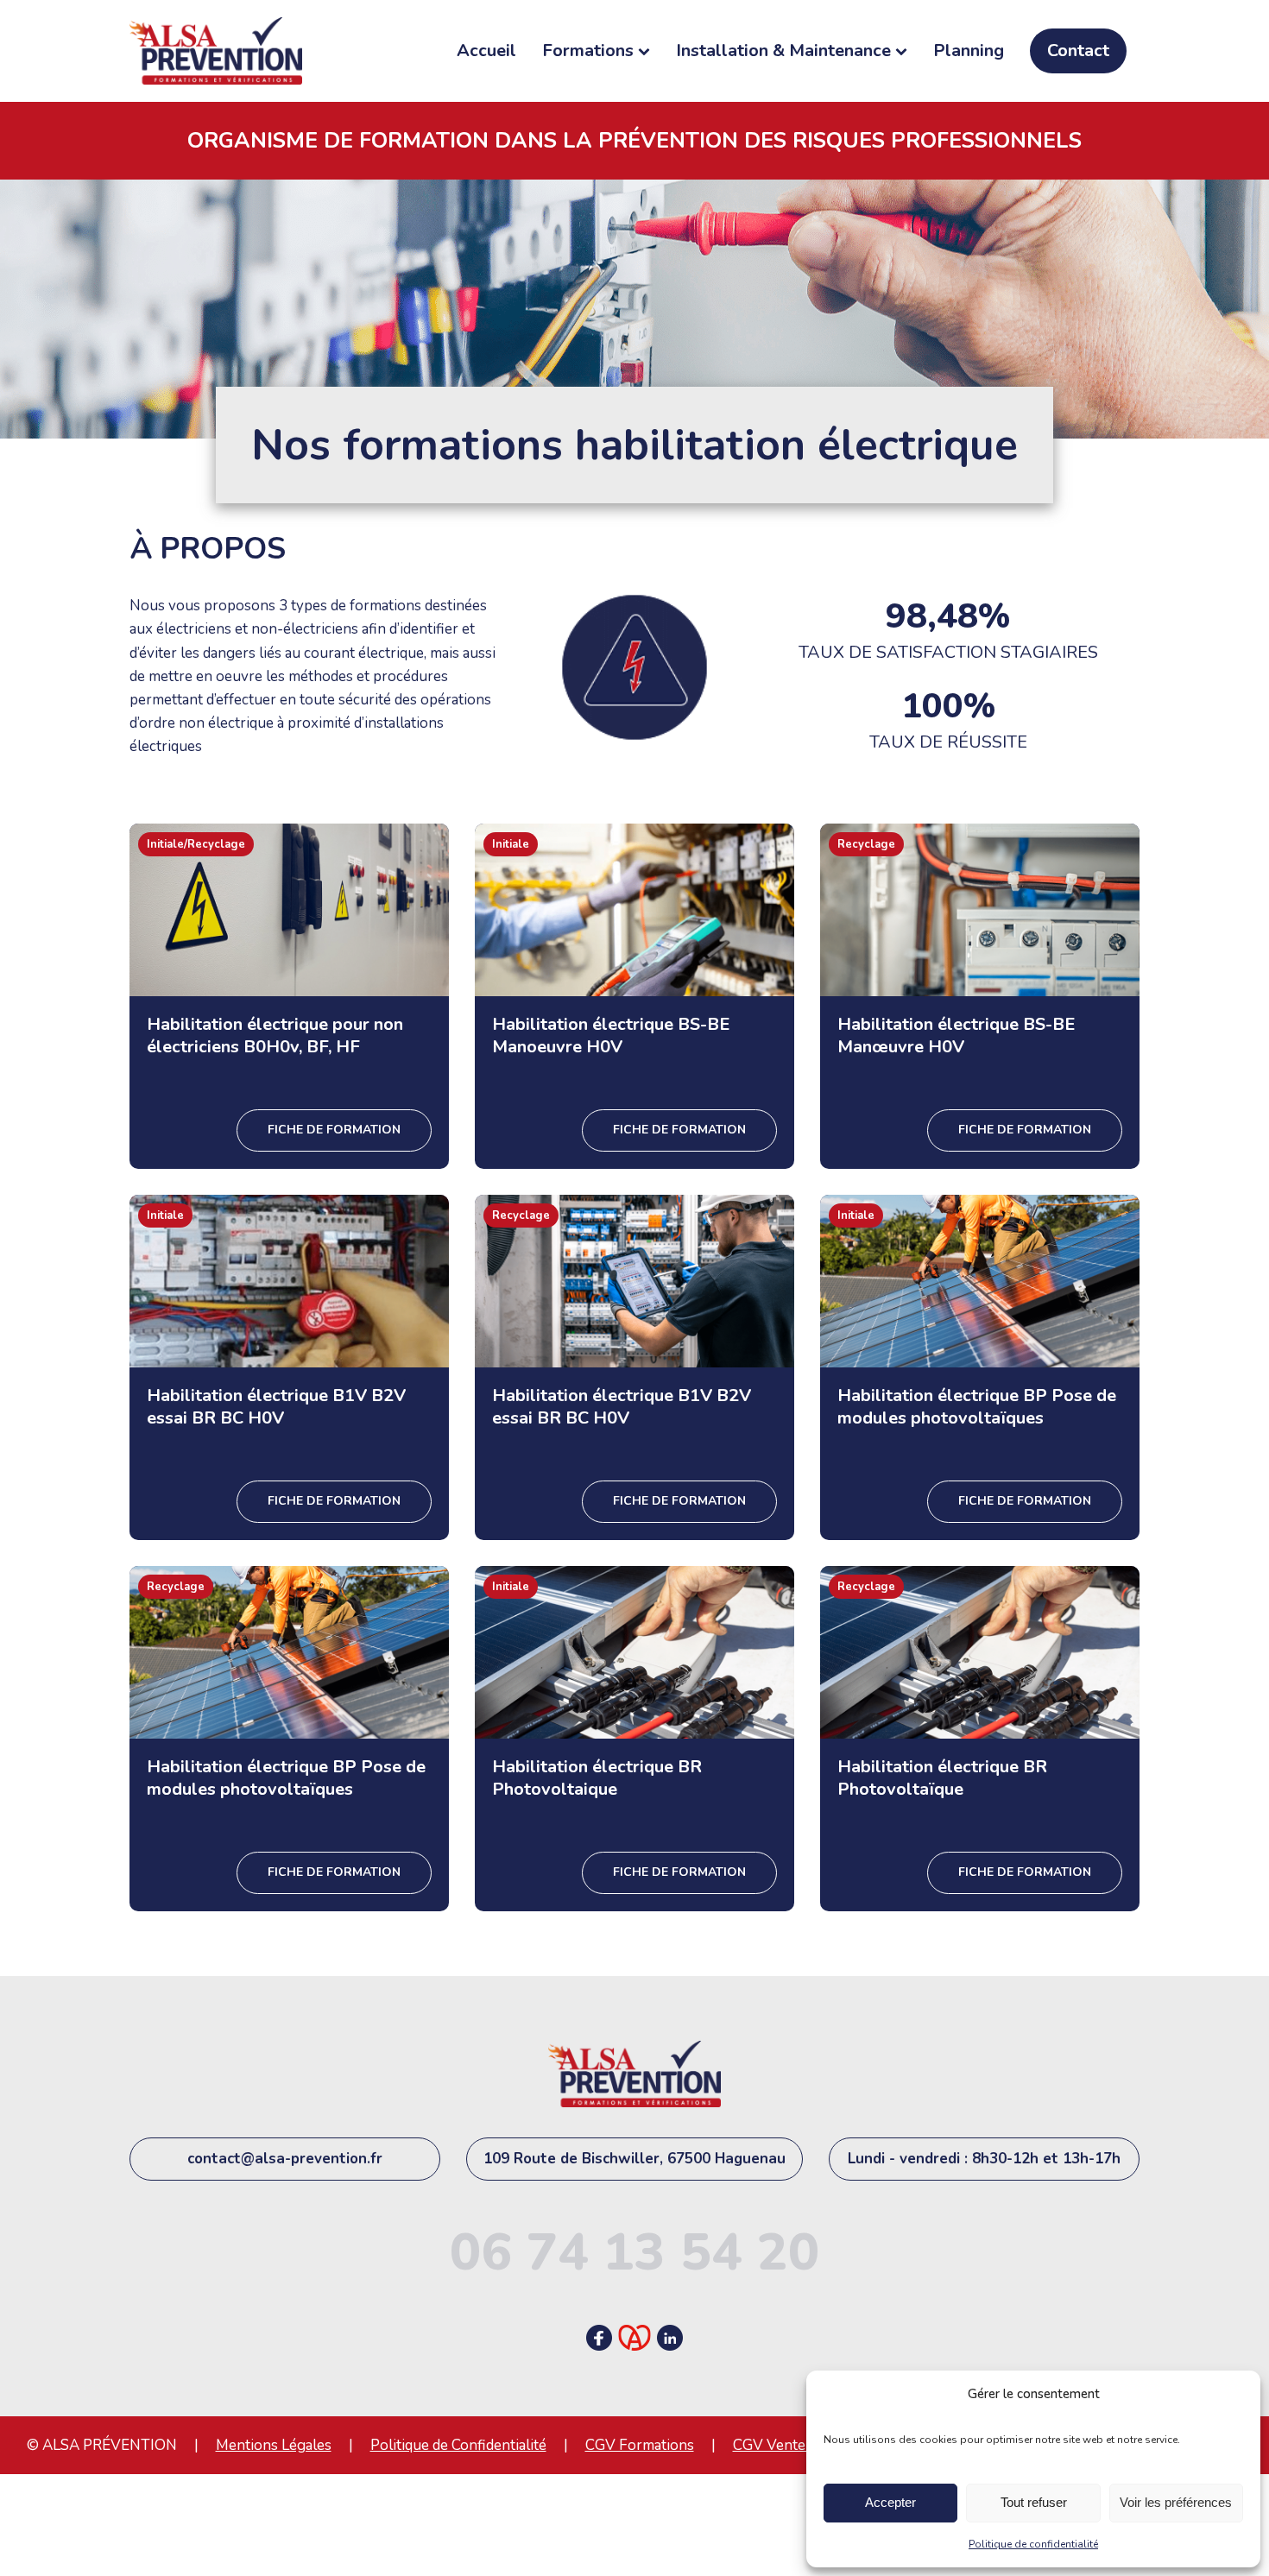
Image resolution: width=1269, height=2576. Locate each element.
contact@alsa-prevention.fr (285, 2159)
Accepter (890, 2502)
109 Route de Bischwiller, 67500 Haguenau (634, 2159)
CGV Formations (640, 2445)
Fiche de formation (334, 1130)
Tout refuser (1034, 2502)
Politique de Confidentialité (458, 2445)
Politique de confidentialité (1033, 2544)
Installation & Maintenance (783, 51)
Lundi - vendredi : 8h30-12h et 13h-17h (984, 2159)
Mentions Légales (274, 2445)
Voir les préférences (1176, 2502)
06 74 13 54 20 (634, 2252)
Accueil (486, 51)
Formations (588, 51)
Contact (1078, 51)
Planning (969, 51)
